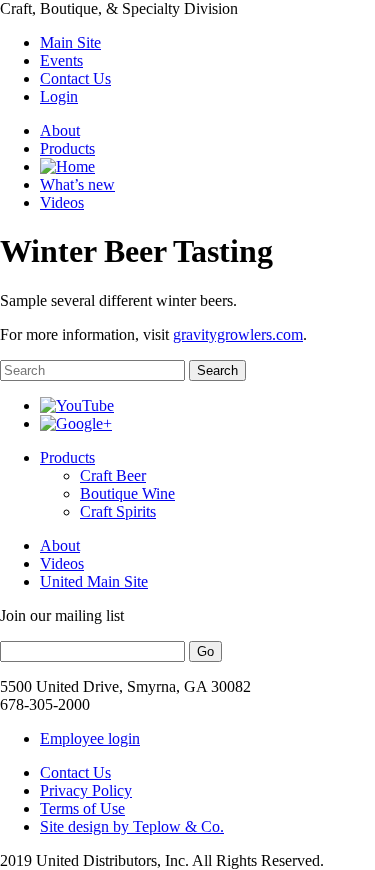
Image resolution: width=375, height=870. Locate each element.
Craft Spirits (118, 511)
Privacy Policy (86, 790)
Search (217, 370)
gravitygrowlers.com (238, 334)
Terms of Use (82, 808)
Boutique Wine (127, 493)
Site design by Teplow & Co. (132, 826)
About (60, 130)
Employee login (90, 738)
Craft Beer (113, 475)
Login (59, 96)
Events (61, 60)
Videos (62, 202)
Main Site (70, 42)
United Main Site (94, 581)
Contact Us (75, 78)
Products (67, 148)
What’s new (77, 184)
